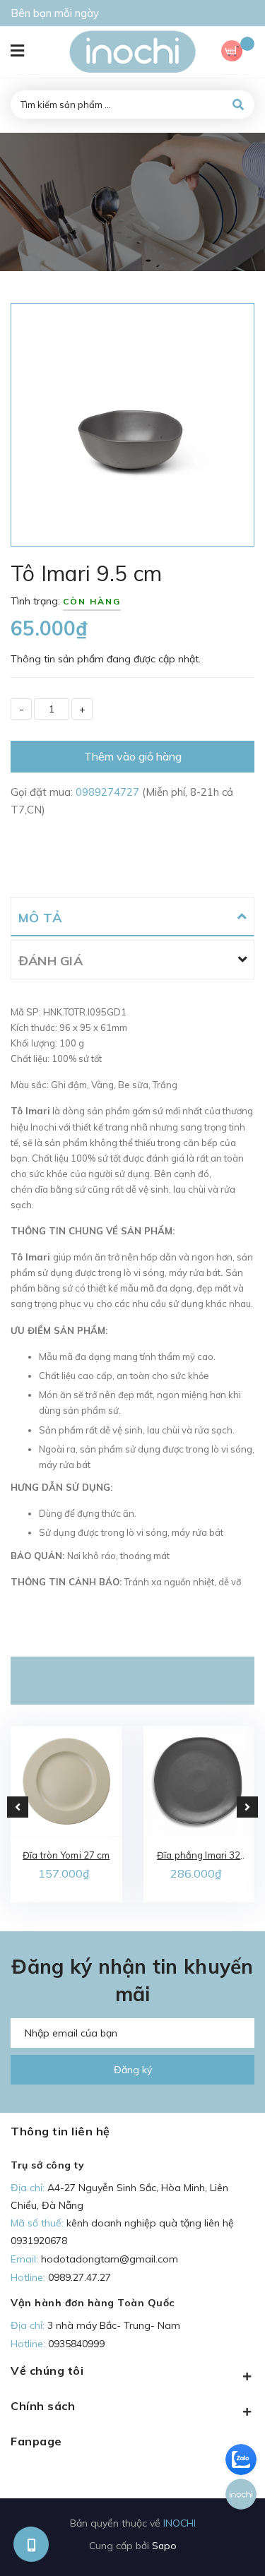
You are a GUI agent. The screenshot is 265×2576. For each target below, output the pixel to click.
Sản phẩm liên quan (133, 1681)
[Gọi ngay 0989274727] (31, 2545)
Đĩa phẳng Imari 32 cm (199, 1856)
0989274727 (109, 792)
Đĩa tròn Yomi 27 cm (66, 1855)
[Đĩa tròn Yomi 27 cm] (66, 1782)
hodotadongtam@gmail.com (110, 2259)
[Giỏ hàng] (238, 53)
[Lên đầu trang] (231, 2541)
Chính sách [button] (43, 2406)
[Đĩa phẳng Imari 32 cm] (199, 1782)
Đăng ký (133, 2070)
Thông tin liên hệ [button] (60, 2131)
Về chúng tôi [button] (47, 2371)
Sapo (164, 2545)
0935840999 (76, 2344)
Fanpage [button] (36, 2441)
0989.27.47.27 (79, 2277)
